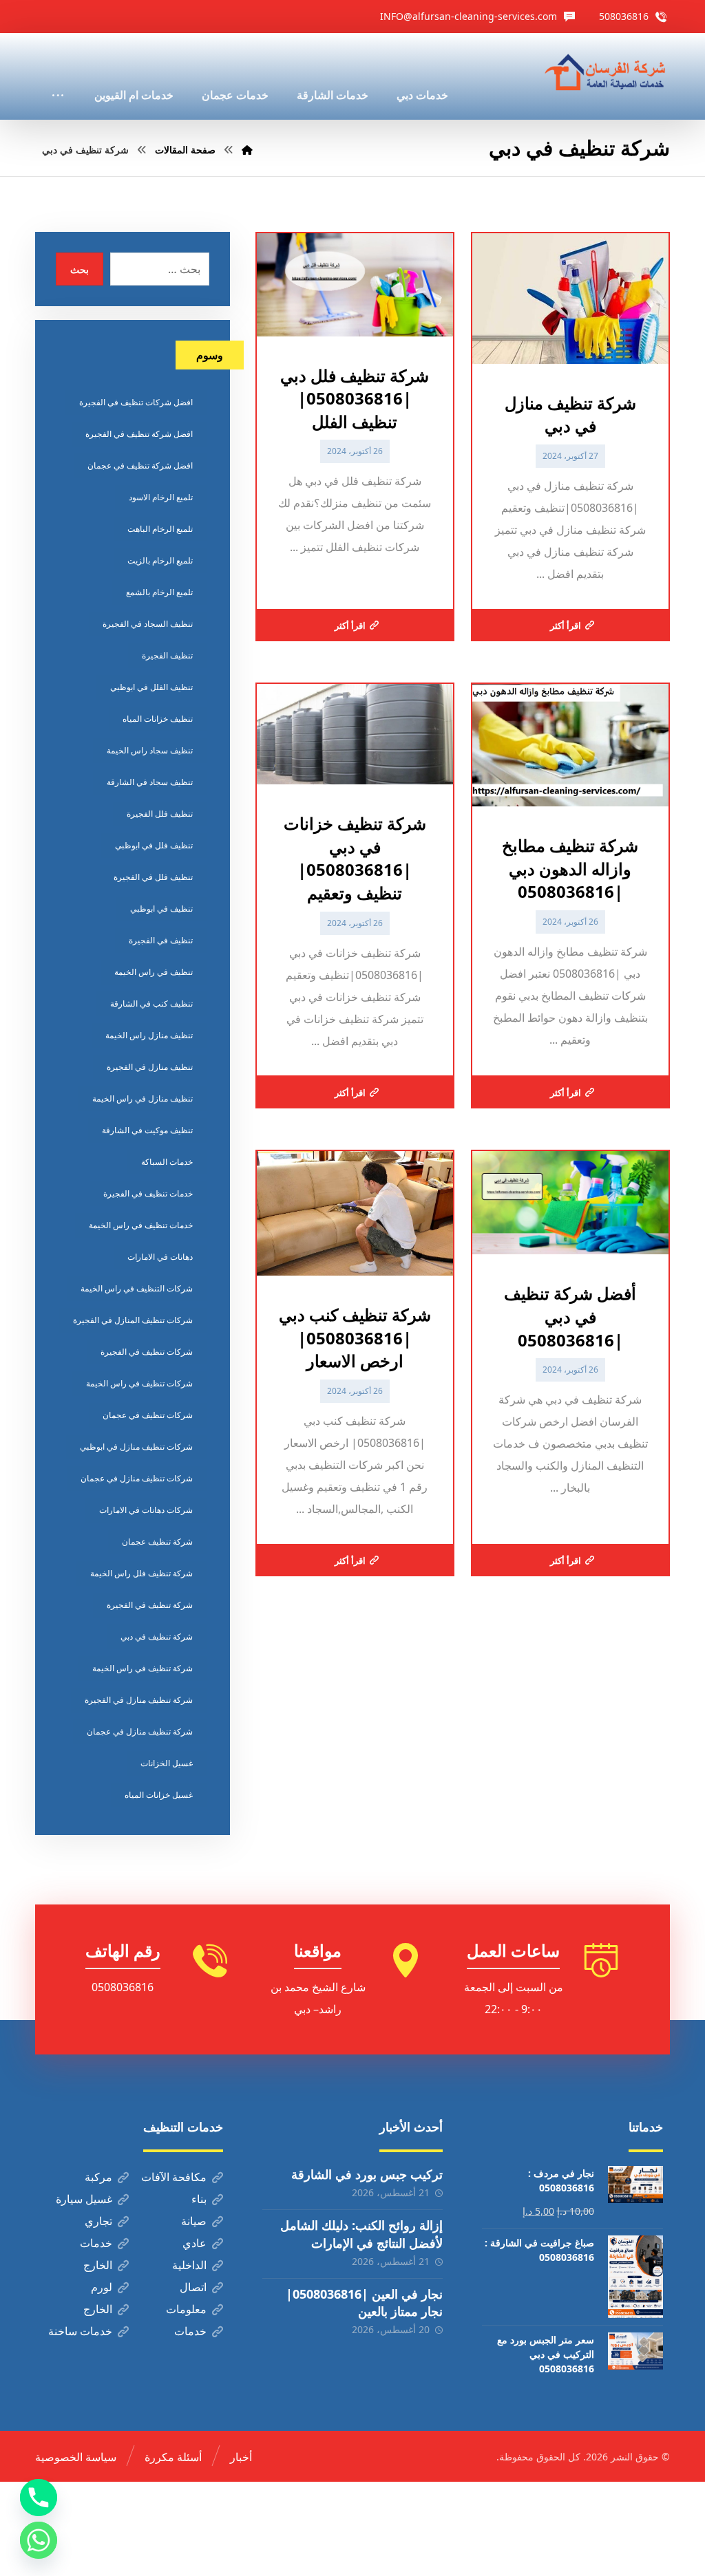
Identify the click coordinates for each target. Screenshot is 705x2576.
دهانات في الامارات (160, 1257)
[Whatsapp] (39, 2540)
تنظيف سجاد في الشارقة (150, 782)
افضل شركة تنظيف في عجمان (140, 465)
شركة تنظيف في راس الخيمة (143, 1668)
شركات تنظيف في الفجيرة (147, 1352)
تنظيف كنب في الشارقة (151, 1003)
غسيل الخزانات (167, 1763)
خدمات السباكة (167, 1162)
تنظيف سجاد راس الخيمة (150, 750)
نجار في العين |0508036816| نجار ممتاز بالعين (364, 2303)
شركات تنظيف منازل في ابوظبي (136, 1447)
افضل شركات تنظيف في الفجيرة (136, 402)
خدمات (96, 2243)
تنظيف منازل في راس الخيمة (143, 1098)
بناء (199, 2199)
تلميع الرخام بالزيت (160, 560)
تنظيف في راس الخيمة (154, 972)
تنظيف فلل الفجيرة (160, 814)
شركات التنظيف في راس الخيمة (137, 1288)
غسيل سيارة (84, 2199)
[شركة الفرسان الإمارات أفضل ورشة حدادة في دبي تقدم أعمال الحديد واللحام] (606, 73)
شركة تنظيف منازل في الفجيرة (139, 1700)
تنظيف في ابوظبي (161, 909)
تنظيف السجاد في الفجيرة (148, 624)
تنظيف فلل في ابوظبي (154, 845)
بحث (80, 269)
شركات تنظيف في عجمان (148, 1415)
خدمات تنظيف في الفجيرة (148, 1193)
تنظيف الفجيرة (167, 655)
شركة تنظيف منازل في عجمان (140, 1731)
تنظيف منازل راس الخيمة (149, 1035)
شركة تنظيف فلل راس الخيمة (141, 1573)
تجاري (98, 2221)
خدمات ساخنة (80, 2331)
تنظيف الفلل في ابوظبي (151, 687)
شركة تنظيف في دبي (157, 1636)
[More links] (58, 76)
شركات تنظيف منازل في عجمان (137, 1478)
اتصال (193, 2287)
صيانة (194, 2221)
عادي (194, 2243)
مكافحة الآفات (174, 2177)
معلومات (186, 2309)
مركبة (98, 2177)
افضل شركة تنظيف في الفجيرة (139, 434)
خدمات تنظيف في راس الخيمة (141, 1225)
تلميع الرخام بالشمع (159, 592)
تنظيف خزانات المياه (158, 719)
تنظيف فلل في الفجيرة (153, 877)
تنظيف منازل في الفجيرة (150, 1067)
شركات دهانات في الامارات (146, 1510)
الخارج (98, 2265)
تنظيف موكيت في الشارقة (147, 1130)
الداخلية (189, 2265)
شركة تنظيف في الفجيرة (150, 1605)
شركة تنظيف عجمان (157, 1542)
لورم (102, 2287)
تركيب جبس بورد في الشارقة (367, 2174)
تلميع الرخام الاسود (161, 497)
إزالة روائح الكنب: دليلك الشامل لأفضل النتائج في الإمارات (361, 2234)
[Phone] (39, 2498)
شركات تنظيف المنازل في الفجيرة (133, 1320)
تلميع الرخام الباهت (160, 529)
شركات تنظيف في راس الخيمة (139, 1383)
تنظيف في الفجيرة (161, 940)
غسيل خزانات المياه (159, 1795)
